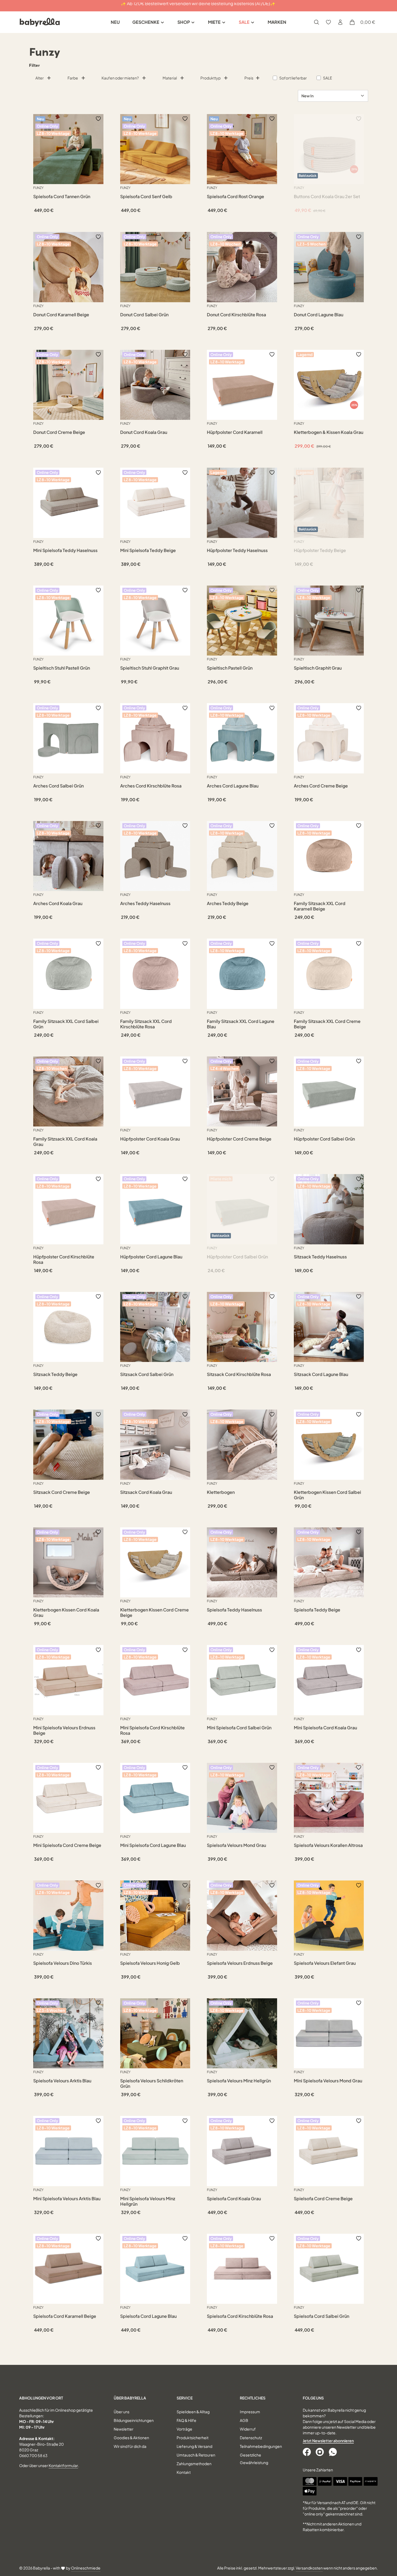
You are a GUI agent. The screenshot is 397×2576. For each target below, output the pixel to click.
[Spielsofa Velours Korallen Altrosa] (329, 1798)
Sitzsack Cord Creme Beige (62, 1492)
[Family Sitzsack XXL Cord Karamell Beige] (329, 856)
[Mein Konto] (340, 22)
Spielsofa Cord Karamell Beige (65, 2316)
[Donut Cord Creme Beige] (68, 385)
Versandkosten (309, 2568)
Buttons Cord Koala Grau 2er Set (327, 197)
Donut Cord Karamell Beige (61, 315)
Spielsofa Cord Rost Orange (235, 197)
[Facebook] (307, 2452)
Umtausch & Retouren (196, 2455)
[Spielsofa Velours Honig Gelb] (155, 1916)
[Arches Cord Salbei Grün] (68, 738)
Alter (40, 78)
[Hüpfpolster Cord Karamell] (242, 385)
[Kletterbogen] (242, 1445)
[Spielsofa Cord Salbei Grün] (329, 2269)
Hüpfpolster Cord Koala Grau (150, 1139)
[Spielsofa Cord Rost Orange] (242, 149)
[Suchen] (317, 22)
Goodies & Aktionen (131, 2438)
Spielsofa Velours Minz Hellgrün (239, 2081)
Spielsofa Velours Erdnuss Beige (240, 1963)
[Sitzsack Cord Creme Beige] (68, 1445)
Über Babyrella (130, 2398)
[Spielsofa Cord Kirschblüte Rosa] (242, 2269)
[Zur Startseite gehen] (40, 22)
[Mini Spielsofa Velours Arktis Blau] (68, 2151)
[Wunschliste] (328, 22)
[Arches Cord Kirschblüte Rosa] (155, 738)
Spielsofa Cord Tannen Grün (62, 197)
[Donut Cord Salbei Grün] (155, 267)
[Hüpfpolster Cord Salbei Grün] (329, 1092)
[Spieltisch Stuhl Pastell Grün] (68, 621)
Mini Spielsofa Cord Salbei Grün (239, 1728)
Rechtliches (253, 2398)
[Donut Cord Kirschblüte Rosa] (242, 267)
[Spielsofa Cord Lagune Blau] (155, 2269)
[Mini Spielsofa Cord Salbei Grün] (242, 1680)
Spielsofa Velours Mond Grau (236, 1845)
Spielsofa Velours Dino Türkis (63, 1963)
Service (185, 2398)
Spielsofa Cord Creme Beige (323, 2199)
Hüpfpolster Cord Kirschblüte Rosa (64, 1259)
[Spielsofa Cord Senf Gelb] (155, 149)
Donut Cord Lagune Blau (319, 315)
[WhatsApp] (333, 2452)
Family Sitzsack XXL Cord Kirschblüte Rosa (146, 1024)
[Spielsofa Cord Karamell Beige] (68, 2269)
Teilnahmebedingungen (261, 2446)
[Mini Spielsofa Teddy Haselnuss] (68, 503)
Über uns (122, 2412)
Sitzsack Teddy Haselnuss (320, 1257)
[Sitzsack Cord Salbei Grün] (155, 1327)
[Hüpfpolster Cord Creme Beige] (242, 1092)
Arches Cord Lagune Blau (233, 786)
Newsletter (124, 2429)
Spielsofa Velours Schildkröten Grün (152, 2083)
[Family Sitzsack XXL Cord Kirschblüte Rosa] (155, 974)
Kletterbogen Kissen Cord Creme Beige (154, 1613)
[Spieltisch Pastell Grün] (242, 621)
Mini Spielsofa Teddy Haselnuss (65, 550)
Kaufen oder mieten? (120, 78)
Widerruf (248, 2429)
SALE (328, 78)
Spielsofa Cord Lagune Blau (148, 2316)
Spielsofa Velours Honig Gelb (150, 1963)
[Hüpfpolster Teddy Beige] (329, 503)
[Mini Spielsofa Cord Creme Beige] (68, 1798)
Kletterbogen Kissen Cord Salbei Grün (327, 1495)
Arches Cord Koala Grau (58, 903)
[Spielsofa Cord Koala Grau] (242, 2151)
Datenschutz (251, 2438)
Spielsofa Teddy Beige (317, 1610)
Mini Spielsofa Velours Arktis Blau (67, 2199)
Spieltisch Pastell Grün (230, 668)
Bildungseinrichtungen (134, 2420)
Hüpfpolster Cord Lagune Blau (151, 1257)
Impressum (250, 2412)
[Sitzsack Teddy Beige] (68, 1327)
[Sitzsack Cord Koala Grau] (155, 1445)
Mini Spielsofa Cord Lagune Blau (153, 1845)
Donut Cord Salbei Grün (144, 315)
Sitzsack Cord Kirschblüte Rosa (239, 1374)
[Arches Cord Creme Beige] (329, 738)
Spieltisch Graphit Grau (318, 668)
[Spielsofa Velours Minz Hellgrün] (242, 2033)
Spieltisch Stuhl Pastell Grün (62, 668)
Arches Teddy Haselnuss (145, 903)
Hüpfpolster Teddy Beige (320, 550)
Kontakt (184, 2472)
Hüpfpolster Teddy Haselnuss (237, 550)
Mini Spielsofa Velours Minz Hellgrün (148, 2201)
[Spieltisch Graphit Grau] (329, 621)
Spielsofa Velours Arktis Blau (62, 2081)
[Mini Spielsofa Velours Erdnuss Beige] (68, 1680)
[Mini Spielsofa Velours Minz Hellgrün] (155, 2151)
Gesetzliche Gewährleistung (254, 2459)
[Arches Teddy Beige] (242, 856)
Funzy (38, 188)
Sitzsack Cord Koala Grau (146, 1492)
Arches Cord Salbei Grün (58, 786)
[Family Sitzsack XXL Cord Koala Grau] (68, 1092)
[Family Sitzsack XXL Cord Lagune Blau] (242, 974)
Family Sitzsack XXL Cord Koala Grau (65, 1142)
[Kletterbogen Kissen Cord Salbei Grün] (329, 1445)
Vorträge (184, 2429)
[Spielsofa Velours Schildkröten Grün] (155, 2033)
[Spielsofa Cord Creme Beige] (329, 2151)
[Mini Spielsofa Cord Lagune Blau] (155, 1798)
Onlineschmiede (86, 2568)
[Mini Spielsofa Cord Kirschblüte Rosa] (155, 1680)
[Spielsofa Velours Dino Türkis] (68, 1916)
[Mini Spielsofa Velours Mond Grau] (329, 2033)
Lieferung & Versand (194, 2446)
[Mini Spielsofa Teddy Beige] (155, 503)
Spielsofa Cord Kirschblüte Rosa (240, 2316)
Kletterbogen (221, 1492)
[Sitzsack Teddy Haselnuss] (329, 1209)
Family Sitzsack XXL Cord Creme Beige (327, 1024)
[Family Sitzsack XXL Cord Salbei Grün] (68, 974)
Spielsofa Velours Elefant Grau (325, 1963)
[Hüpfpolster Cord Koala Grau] (155, 1092)
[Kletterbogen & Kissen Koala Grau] (329, 385)
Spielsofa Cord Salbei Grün (322, 2316)
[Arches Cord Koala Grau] (68, 856)
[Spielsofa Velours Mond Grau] (242, 1798)
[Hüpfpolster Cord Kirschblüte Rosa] (68, 1209)
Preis (249, 78)
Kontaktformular (63, 2465)
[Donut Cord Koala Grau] (155, 385)
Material (170, 78)
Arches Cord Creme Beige (321, 786)
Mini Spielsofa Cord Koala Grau (325, 1728)
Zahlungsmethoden (194, 2464)
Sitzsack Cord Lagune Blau (321, 1374)
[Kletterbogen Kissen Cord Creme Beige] (155, 1563)
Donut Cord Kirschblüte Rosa (236, 315)
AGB (244, 2420)
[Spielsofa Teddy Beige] (329, 1563)
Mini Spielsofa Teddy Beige (148, 550)
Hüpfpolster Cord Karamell (235, 432)
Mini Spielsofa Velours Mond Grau (328, 2081)
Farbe (73, 78)
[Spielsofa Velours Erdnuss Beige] (242, 1916)
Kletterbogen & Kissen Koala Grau (329, 432)
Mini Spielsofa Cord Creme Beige (67, 1845)
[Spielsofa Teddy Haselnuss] (242, 1563)
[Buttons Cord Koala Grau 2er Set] (329, 149)
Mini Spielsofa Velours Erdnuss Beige (64, 1730)
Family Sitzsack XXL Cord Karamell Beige (320, 906)
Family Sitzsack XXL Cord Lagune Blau (241, 1024)
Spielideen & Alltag (193, 2412)
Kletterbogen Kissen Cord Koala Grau (66, 1613)
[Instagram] (320, 2452)
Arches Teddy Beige (228, 903)
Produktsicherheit (193, 2438)
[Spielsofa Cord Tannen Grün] (68, 149)
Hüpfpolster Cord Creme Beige (239, 1139)
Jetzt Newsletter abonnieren (328, 2441)
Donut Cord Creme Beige (59, 432)
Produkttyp (211, 78)
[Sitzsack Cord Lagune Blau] (329, 1327)
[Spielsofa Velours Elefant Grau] (329, 1916)
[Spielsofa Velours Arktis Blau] (68, 2033)
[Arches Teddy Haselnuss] (155, 856)
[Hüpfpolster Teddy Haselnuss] (242, 503)
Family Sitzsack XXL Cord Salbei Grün (66, 1024)
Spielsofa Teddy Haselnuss (234, 1610)
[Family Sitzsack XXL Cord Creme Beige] (329, 974)
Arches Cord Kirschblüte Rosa (151, 786)
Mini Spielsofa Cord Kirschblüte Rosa (152, 1730)
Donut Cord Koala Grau (144, 432)
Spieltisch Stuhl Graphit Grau (150, 668)
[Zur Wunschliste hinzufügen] (98, 119)
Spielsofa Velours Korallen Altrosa (328, 1845)
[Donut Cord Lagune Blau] (329, 267)
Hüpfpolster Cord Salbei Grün (324, 1139)
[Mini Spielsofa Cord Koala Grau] (329, 1680)
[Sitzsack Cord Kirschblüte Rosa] (242, 1327)
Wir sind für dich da (130, 2446)
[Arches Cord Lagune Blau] (242, 738)
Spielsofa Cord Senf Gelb (146, 197)
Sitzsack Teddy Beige (55, 1374)
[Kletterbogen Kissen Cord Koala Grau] (68, 1563)
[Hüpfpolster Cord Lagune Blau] (155, 1209)
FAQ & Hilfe (186, 2420)
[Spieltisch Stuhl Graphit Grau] (155, 621)
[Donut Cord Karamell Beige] (68, 267)
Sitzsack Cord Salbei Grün (147, 1374)
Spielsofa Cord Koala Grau (234, 2199)
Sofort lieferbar (293, 78)
